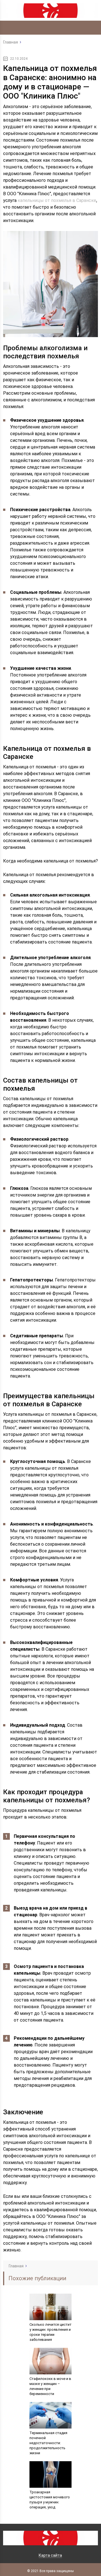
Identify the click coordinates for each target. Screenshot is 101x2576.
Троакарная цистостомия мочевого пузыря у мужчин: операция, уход (50, 2500)
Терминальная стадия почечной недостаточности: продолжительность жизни (48, 2443)
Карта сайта (50, 2555)
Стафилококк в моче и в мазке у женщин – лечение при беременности (50, 2386)
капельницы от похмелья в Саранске (57, 200)
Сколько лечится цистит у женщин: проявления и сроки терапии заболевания (50, 2332)
